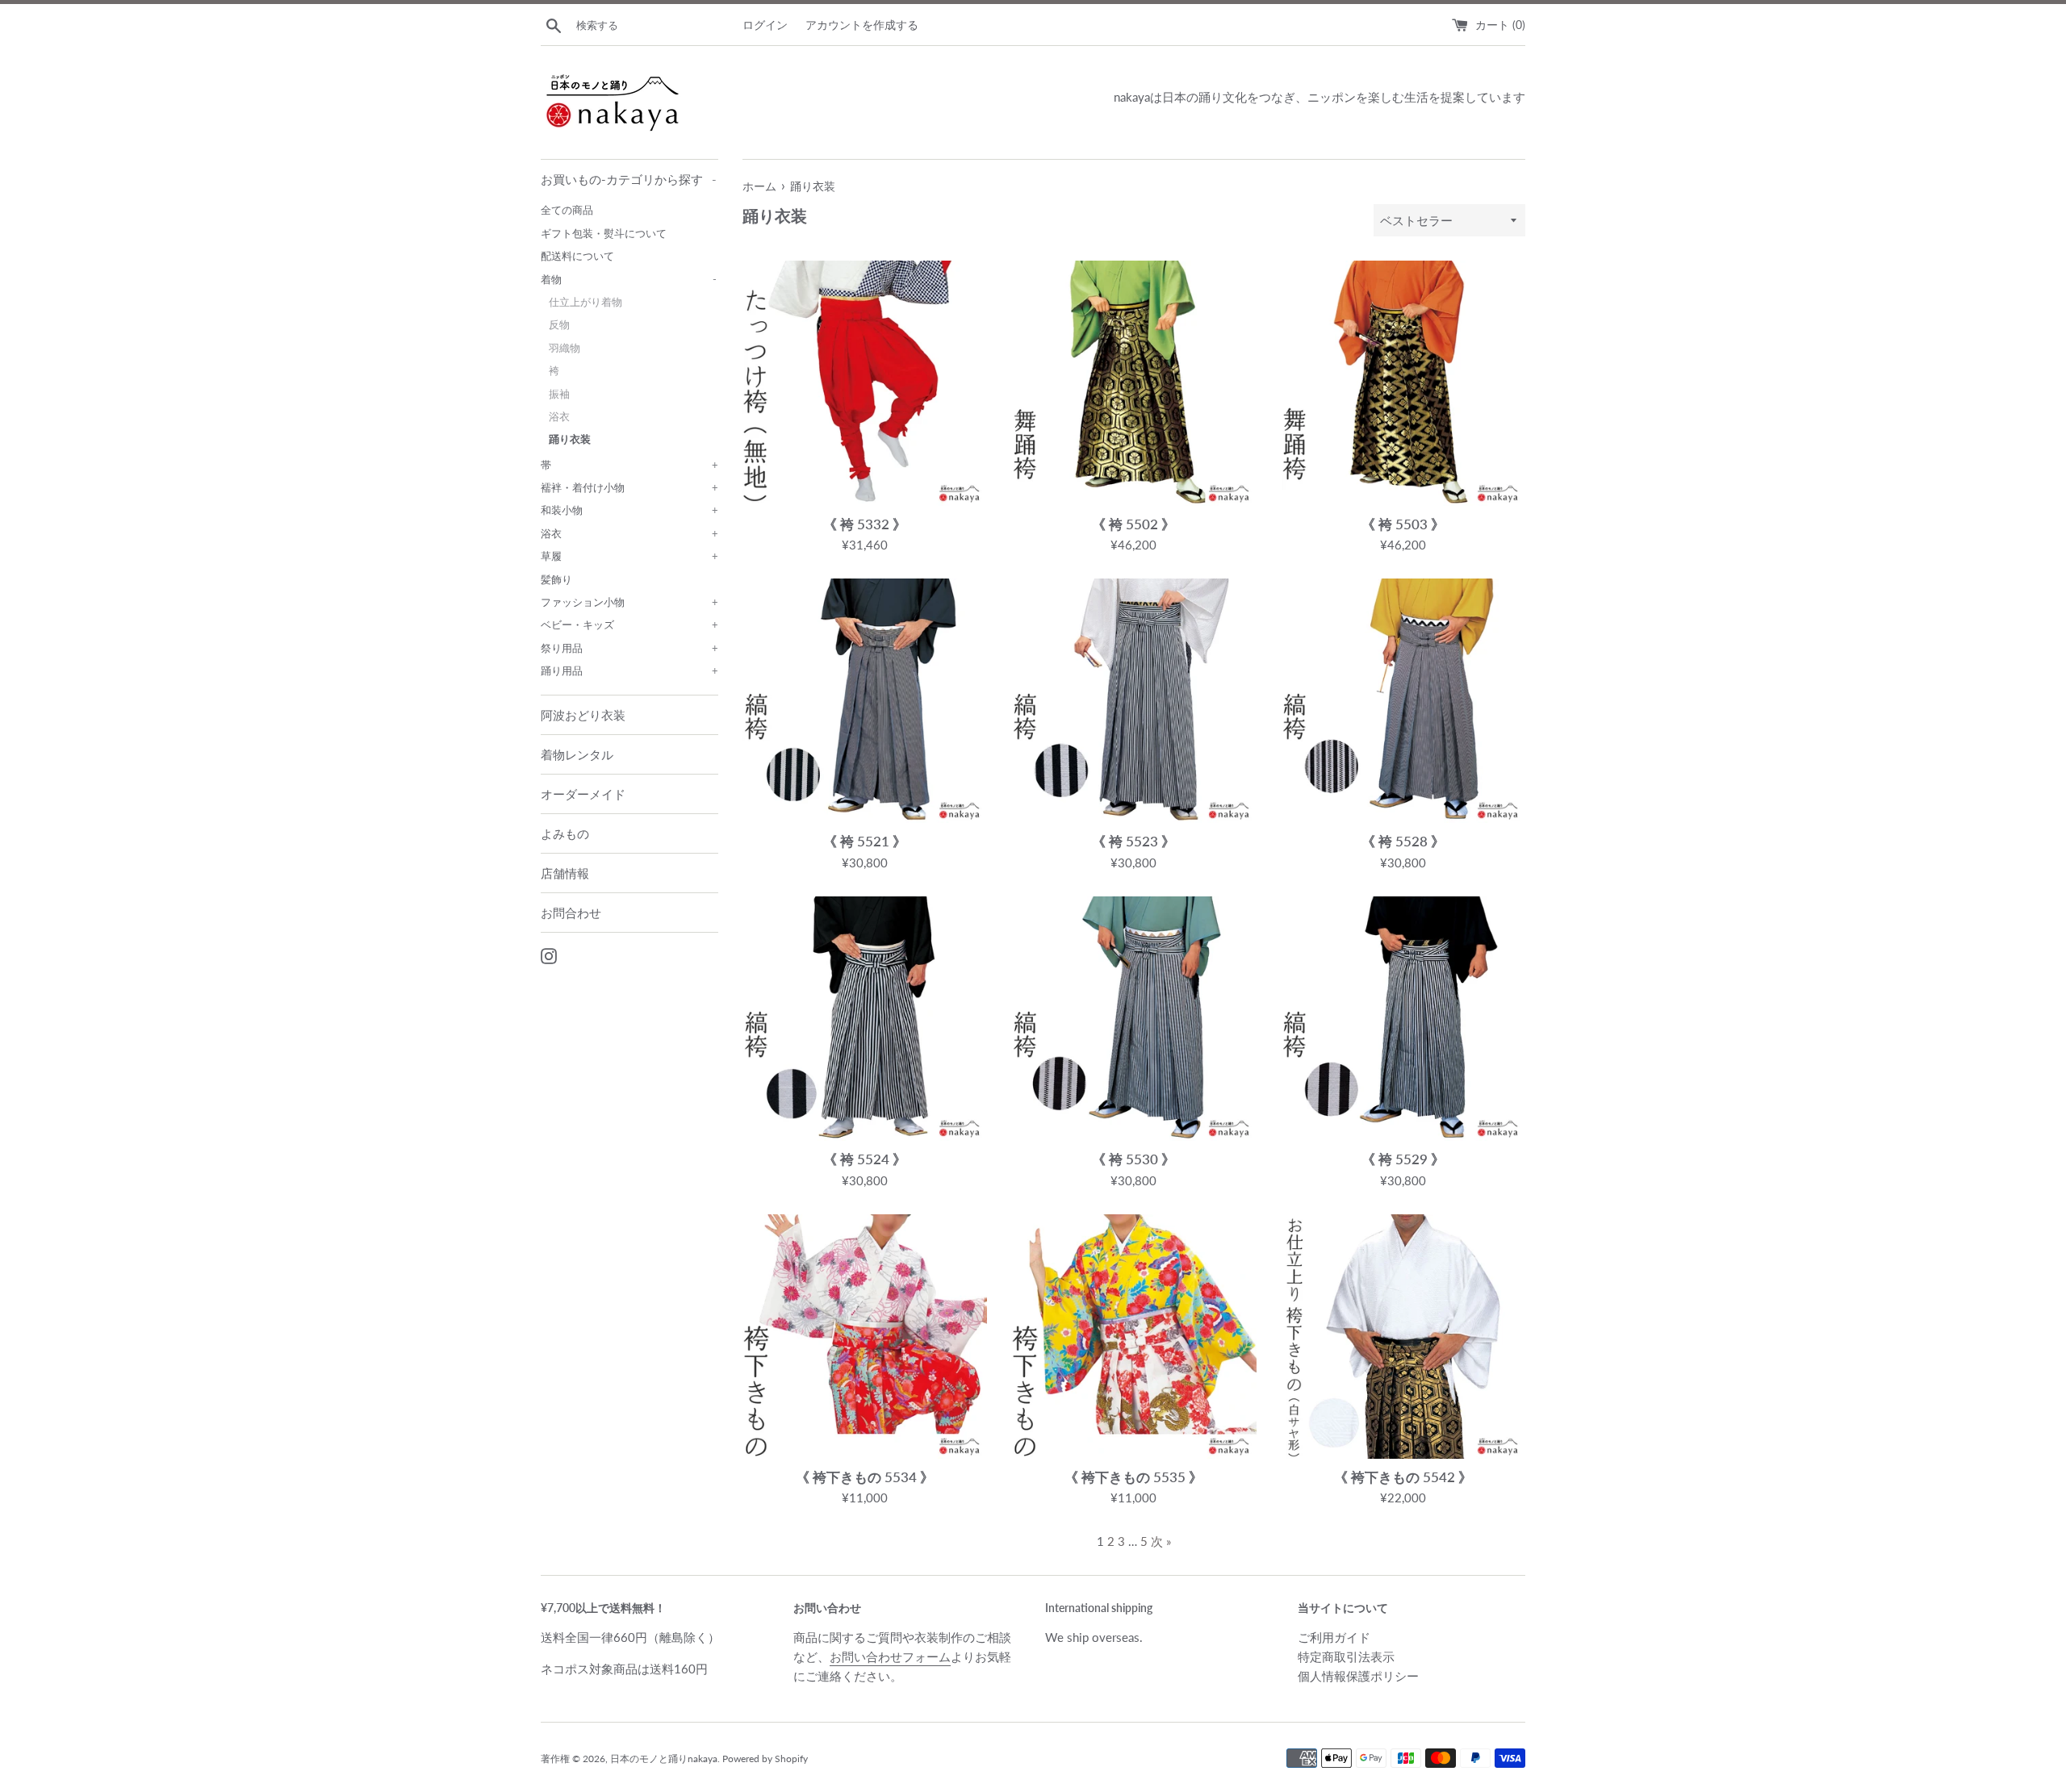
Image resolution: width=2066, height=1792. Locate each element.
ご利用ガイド (1334, 1637)
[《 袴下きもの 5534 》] (865, 1337)
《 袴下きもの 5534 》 (865, 1477)
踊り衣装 (570, 439)
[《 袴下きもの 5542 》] (1403, 1337)
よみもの (565, 833)
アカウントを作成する (862, 25)
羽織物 (565, 348)
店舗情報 (565, 873)
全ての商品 (567, 210)
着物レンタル (577, 754)
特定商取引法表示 (1346, 1656)
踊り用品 (629, 670)
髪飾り (556, 579)
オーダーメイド (583, 794)
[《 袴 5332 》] (865, 383)
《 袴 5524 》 (865, 1159)
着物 (629, 279)
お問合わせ (571, 913)
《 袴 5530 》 (1133, 1159)
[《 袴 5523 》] (1133, 701)
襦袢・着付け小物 (629, 487)
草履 (629, 556)
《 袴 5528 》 (1403, 842)
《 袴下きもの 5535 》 (1133, 1477)
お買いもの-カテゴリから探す (629, 179)
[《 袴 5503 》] (1403, 383)
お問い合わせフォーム (890, 1656)
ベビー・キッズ (629, 624)
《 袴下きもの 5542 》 (1403, 1477)
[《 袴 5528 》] (1403, 701)
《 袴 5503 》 (1403, 524)
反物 (559, 324)
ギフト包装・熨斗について (604, 233)
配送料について (577, 256)
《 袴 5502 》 (1133, 524)
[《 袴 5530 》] (1133, 1019)
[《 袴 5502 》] (1133, 383)
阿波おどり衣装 (583, 715)
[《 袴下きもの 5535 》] (1133, 1337)
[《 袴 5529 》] (1403, 1019)
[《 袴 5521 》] (865, 701)
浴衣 (559, 416)
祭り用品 (629, 648)
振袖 (559, 394)
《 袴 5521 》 (865, 842)
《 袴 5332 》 (865, 524)
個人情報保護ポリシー (1358, 1676)
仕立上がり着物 (586, 302)
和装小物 (629, 510)
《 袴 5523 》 (1133, 842)
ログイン (765, 25)
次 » (1161, 1541)
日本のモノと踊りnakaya (664, 1759)
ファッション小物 (629, 602)
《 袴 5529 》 (1403, 1159)
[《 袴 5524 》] (865, 1019)
